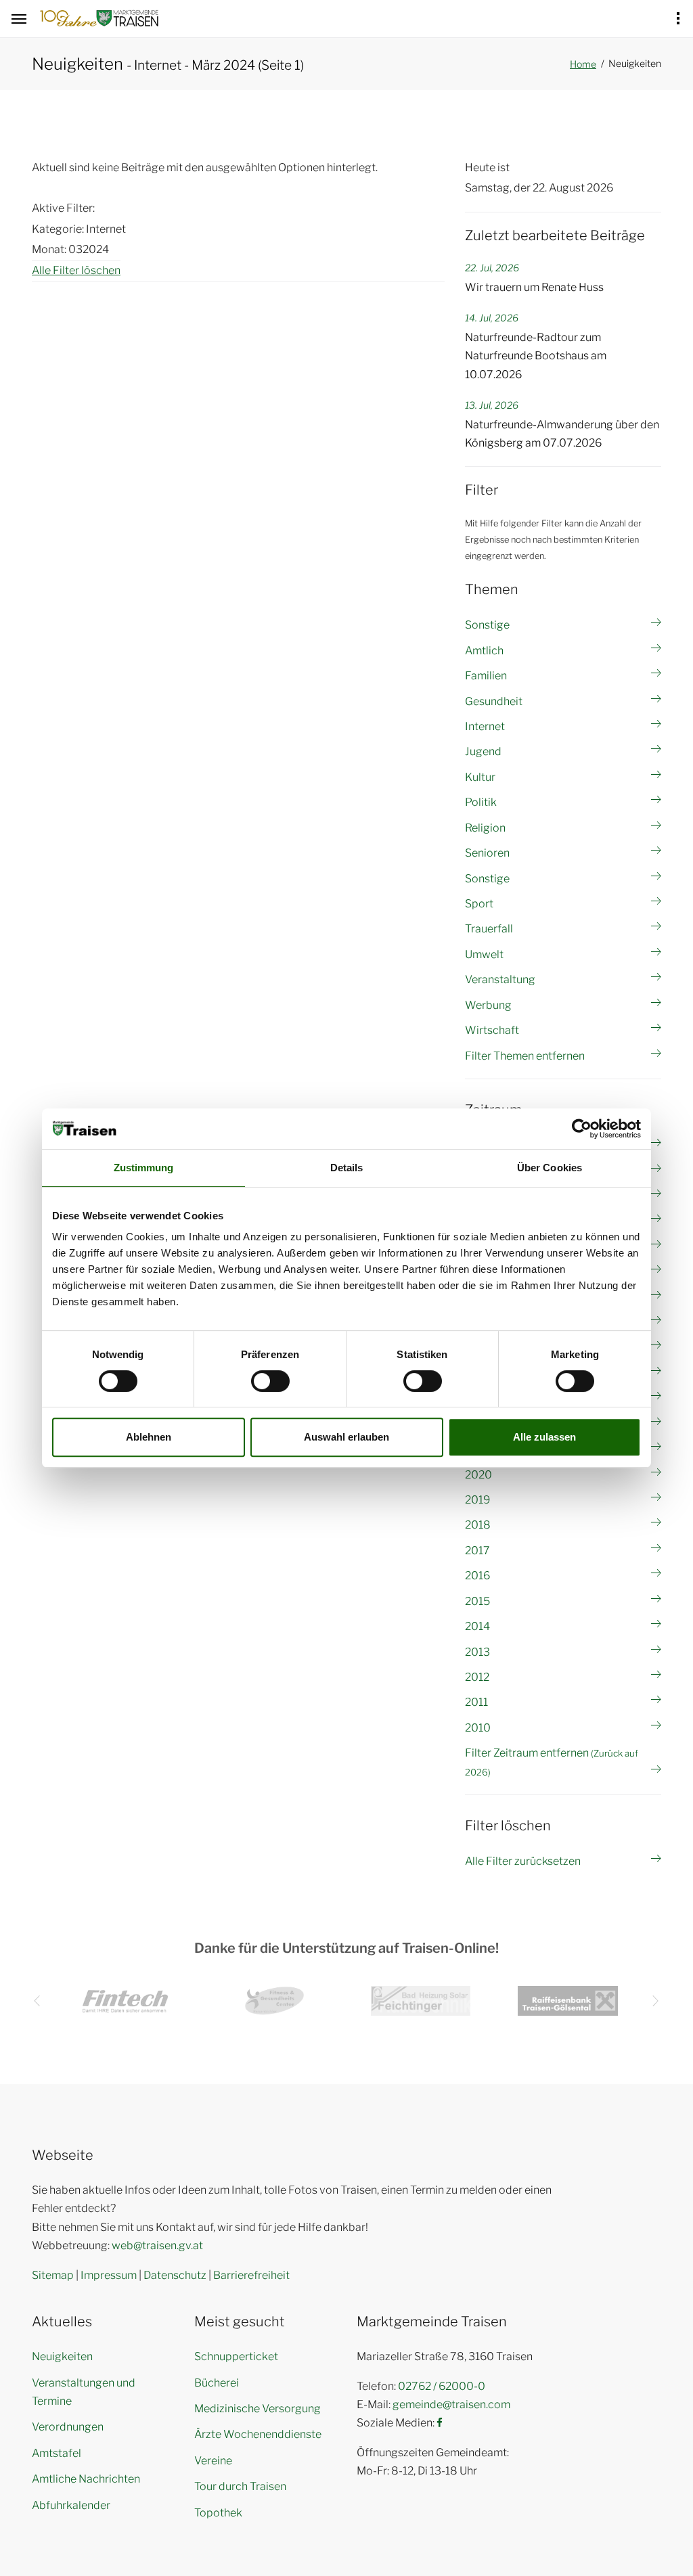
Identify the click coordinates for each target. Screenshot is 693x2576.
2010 (478, 1728)
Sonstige (487, 625)
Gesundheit (494, 701)
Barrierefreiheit (251, 2275)
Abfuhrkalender (71, 2505)
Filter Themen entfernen (525, 1056)
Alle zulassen (544, 1437)
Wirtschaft (492, 1030)
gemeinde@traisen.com (451, 2404)
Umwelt (484, 954)
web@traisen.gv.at (157, 2245)
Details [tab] (347, 1168)
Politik (481, 802)
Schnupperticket (236, 2356)
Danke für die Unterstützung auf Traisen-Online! (346, 1948)
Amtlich (484, 651)
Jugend (483, 751)
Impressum (109, 2275)
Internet (485, 726)
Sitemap (53, 2275)
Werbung (488, 1005)
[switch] (270, 1381)
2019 (477, 1500)
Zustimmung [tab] (144, 1168)
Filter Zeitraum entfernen (552, 1762)
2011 (476, 1702)
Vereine (213, 2461)
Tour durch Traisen (240, 2486)
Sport (479, 904)
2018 (478, 1525)
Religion (485, 828)
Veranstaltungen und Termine (84, 2392)
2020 (478, 1475)
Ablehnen (149, 1437)
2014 (477, 1626)
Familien (486, 676)
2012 (477, 1677)
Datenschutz (175, 2275)
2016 (477, 1576)
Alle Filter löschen (76, 270)
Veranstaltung (500, 979)
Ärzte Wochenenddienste (258, 2434)
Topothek (218, 2513)
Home (583, 64)
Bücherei (217, 2383)
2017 (477, 1551)
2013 (477, 1652)
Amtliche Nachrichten (86, 2479)
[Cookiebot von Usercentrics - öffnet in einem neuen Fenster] (582, 1129)
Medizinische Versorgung (258, 2409)
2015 (477, 1601)
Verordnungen (68, 2427)
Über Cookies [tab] (550, 1168)
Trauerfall (489, 929)
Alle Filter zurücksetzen (523, 1861)
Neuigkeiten (62, 2356)
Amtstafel (57, 2453)
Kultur (480, 777)
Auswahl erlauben (346, 1437)
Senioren (487, 853)
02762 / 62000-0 (442, 2386)
